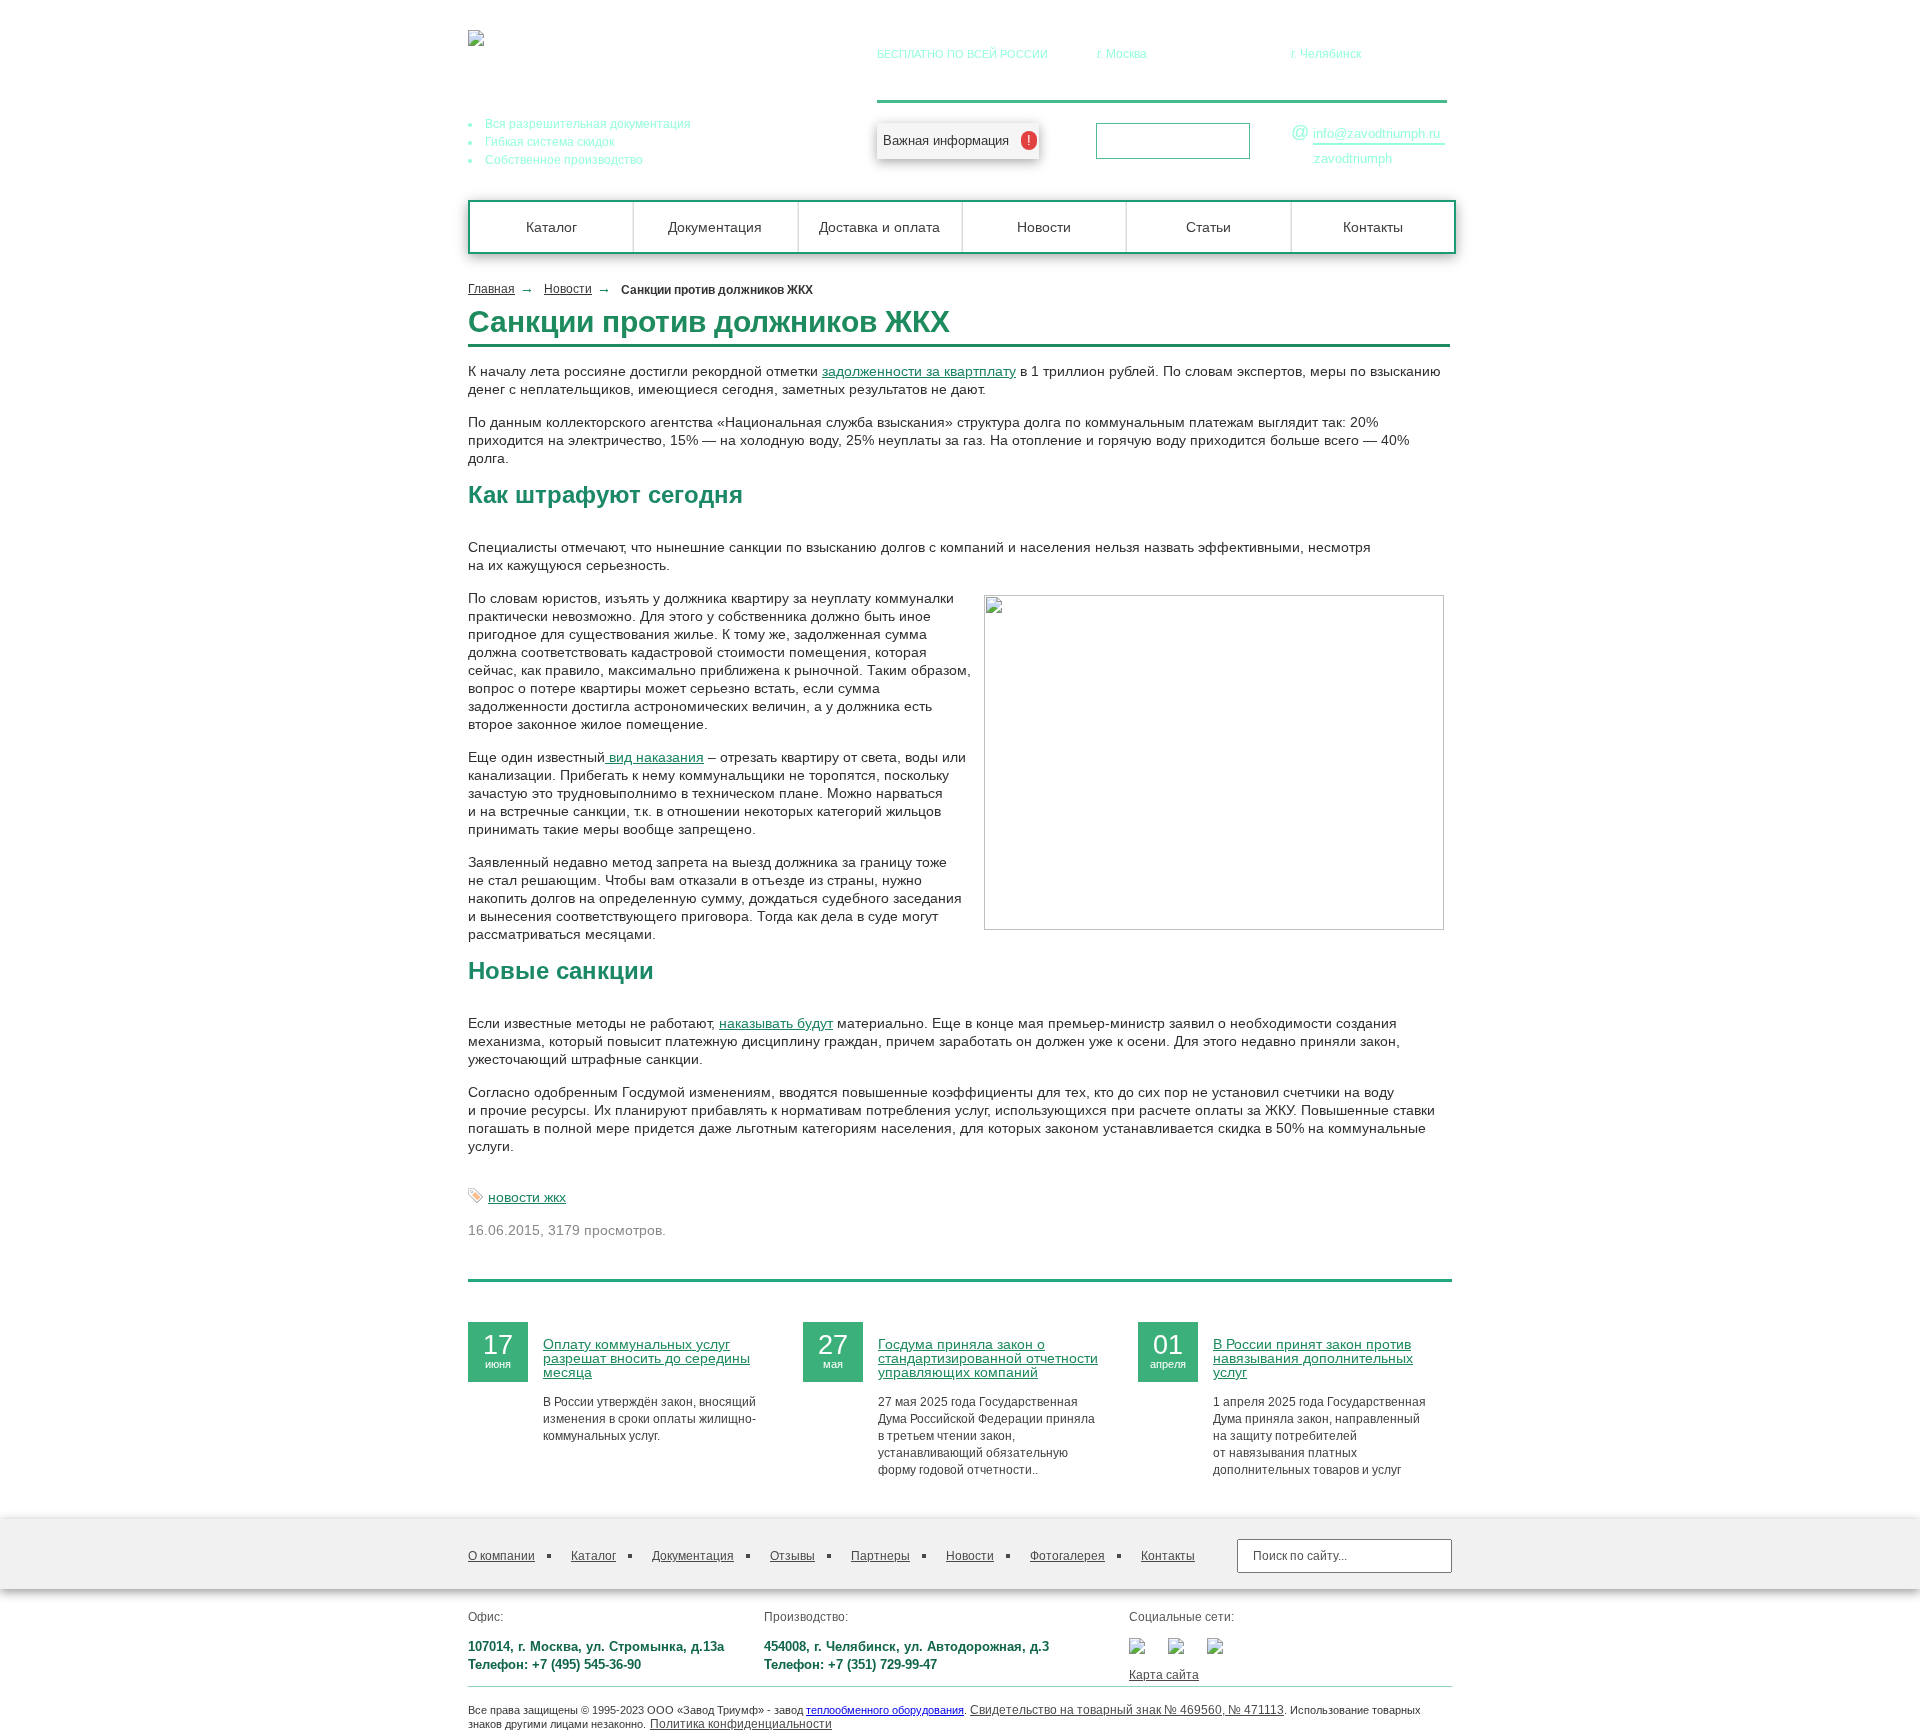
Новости (1044, 227)
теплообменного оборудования (885, 1710)
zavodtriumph (1353, 158)
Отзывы (792, 1556)
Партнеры (880, 1556)
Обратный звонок (1166, 141)
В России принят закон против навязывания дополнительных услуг (1313, 1358)
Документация (715, 227)
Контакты (1373, 227)
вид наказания (654, 757)
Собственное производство (564, 160)
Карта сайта (1164, 1675)
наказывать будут (776, 1023)
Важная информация (946, 140)
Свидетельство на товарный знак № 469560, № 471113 (1127, 1710)
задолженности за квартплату (919, 371)
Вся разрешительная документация (588, 124)
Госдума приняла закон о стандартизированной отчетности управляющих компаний (988, 1358)
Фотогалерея (1067, 1556)
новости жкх (527, 1197)
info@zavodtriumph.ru (1376, 133)
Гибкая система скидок (549, 142)
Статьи (1208, 227)
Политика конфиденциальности (741, 1724)
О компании (501, 1556)
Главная (491, 289)
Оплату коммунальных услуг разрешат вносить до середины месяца (646, 1358)
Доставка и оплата (879, 227)
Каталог (551, 227)
